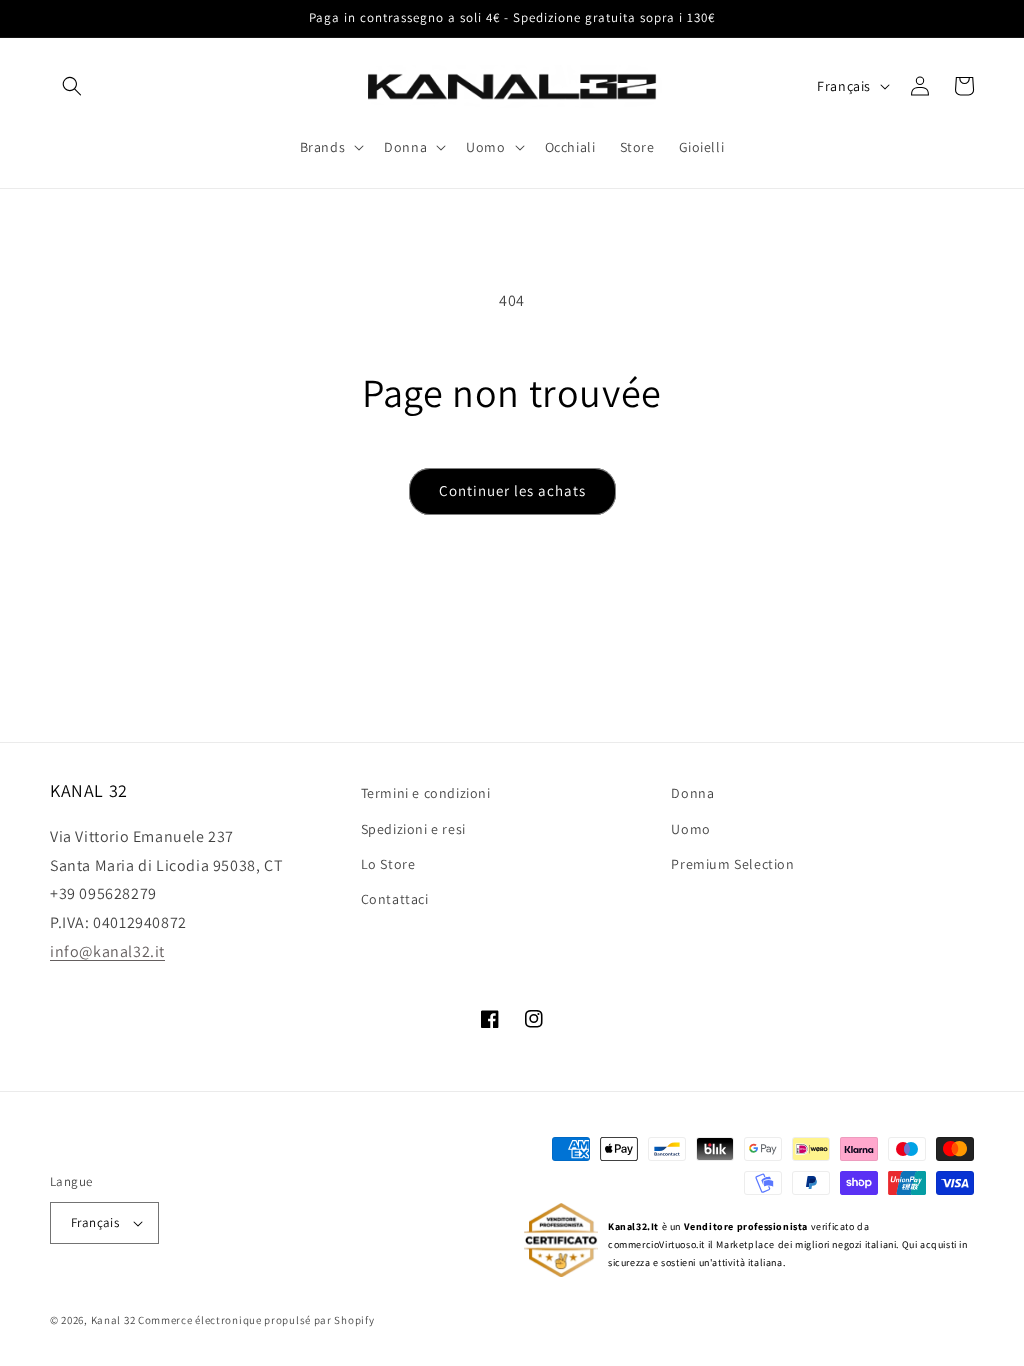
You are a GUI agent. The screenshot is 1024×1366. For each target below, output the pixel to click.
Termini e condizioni (426, 793)
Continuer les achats (512, 490)
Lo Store (388, 864)
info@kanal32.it (107, 951)
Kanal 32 (113, 1320)
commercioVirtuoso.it (656, 1244)
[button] (72, 86)
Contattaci (395, 899)
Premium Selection (732, 864)
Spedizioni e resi (413, 829)
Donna (692, 793)
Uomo (690, 829)
